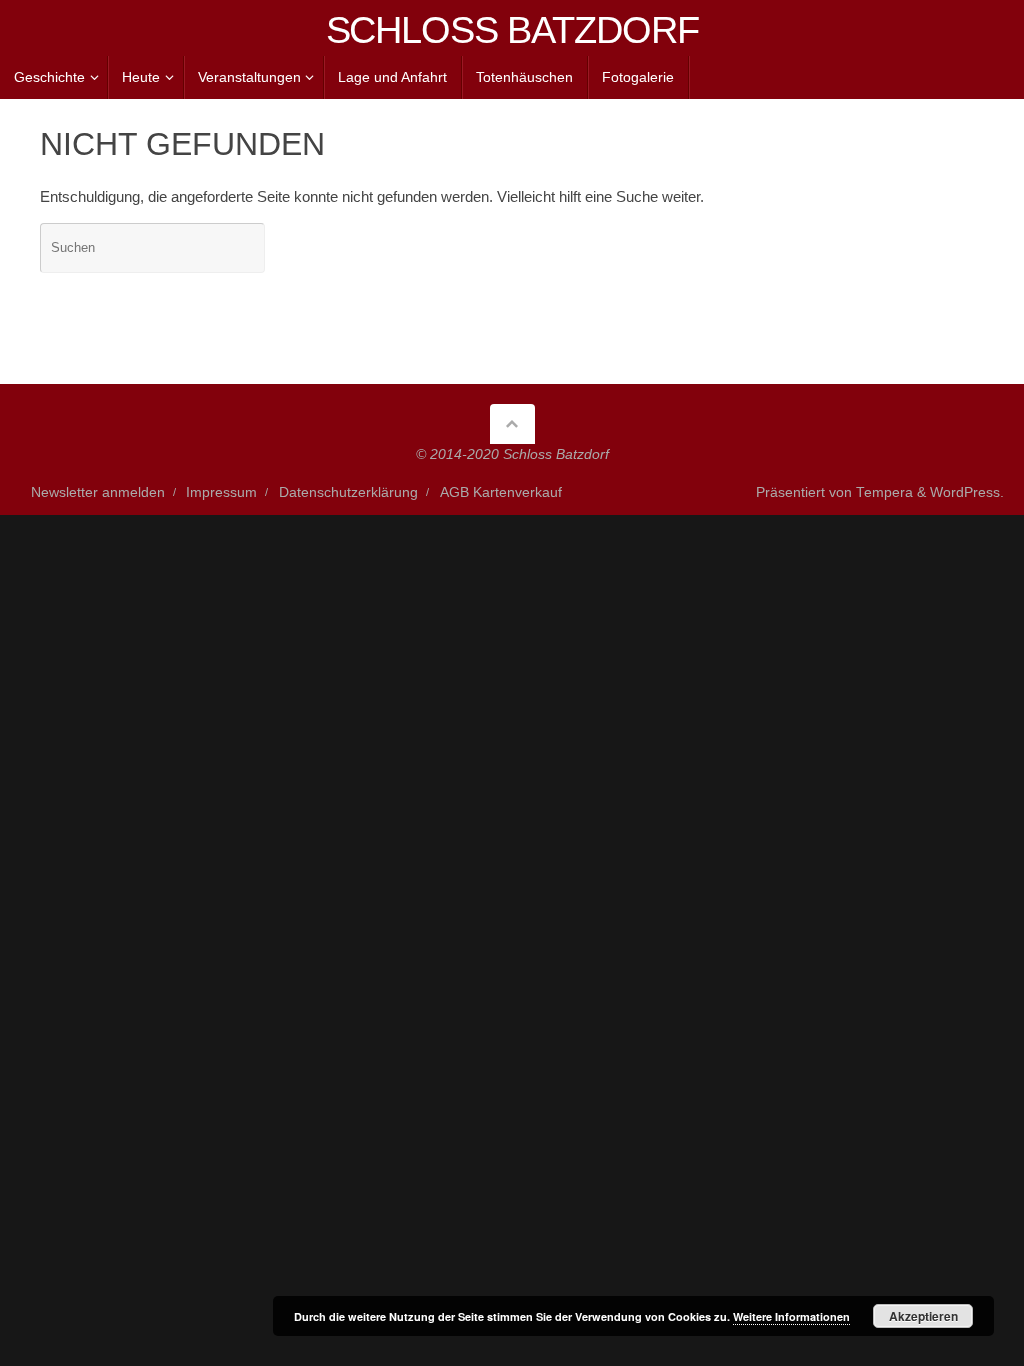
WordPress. (967, 492)
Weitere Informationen (791, 1316)
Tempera (884, 492)
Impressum (221, 492)
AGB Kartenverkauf (501, 492)
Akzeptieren (923, 1316)
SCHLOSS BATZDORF (512, 30)
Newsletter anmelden (98, 492)
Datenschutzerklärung (348, 492)
